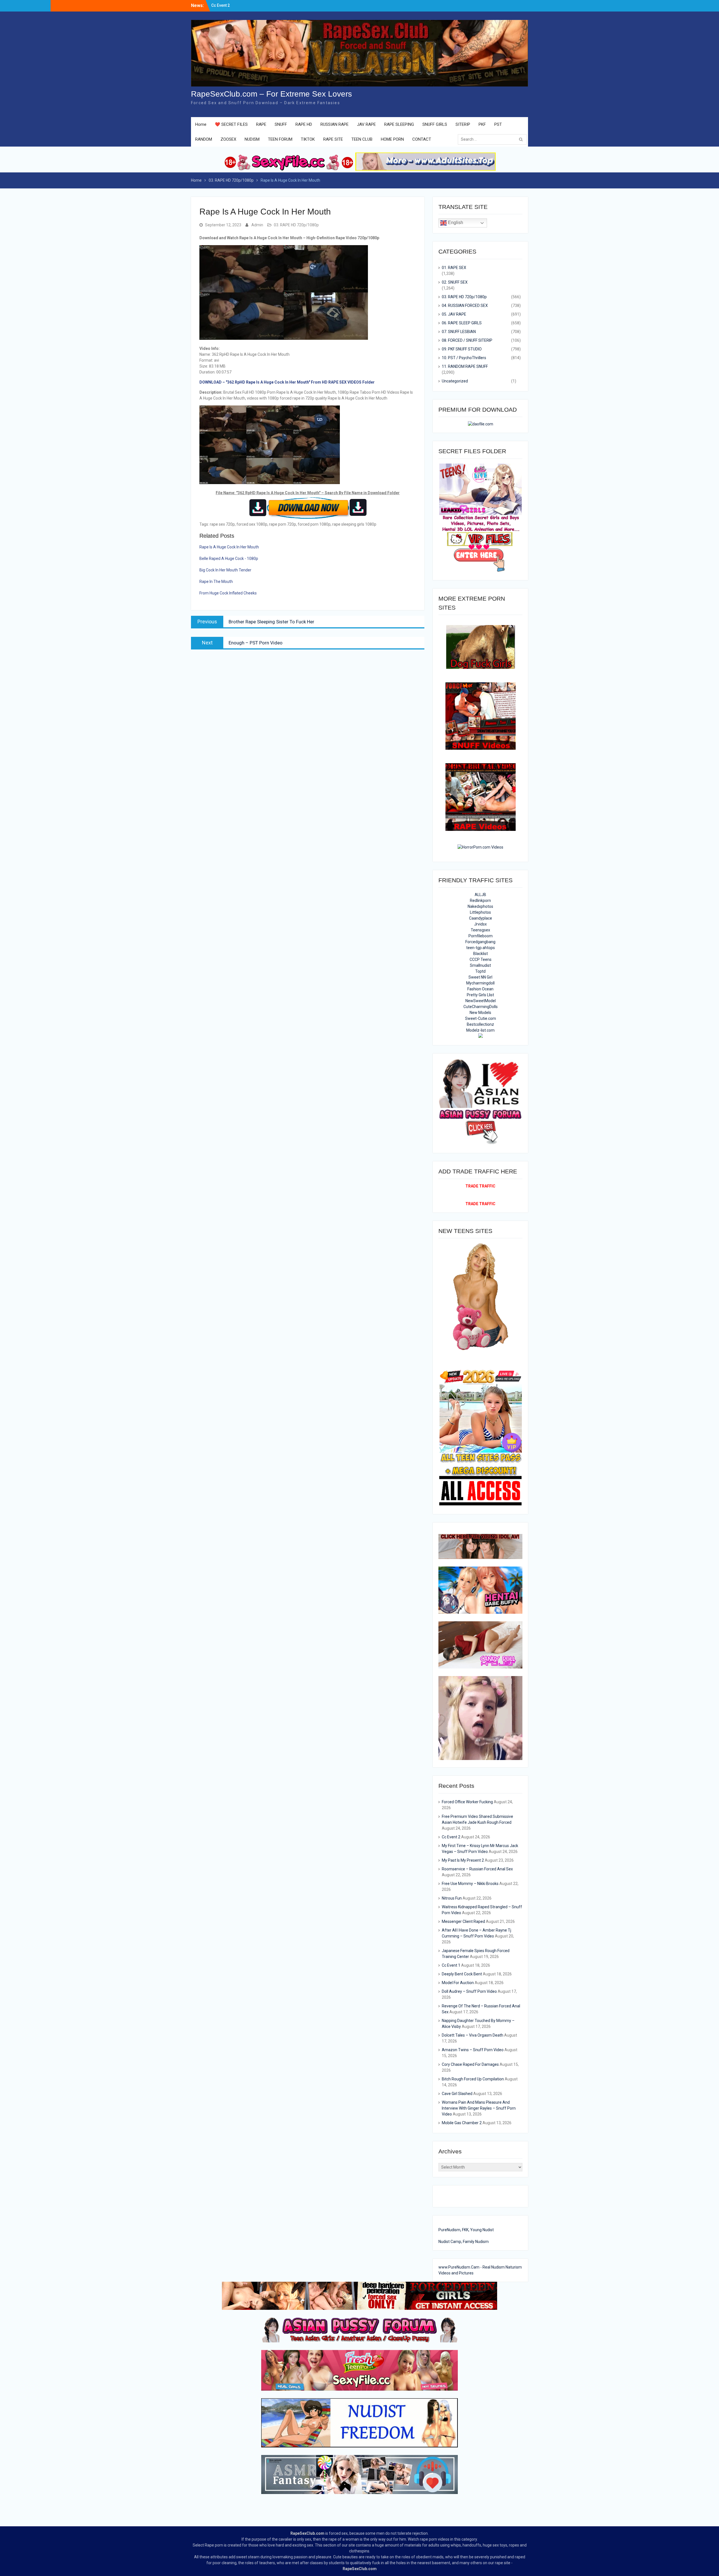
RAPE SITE (333, 139)
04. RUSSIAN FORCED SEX (465, 306)
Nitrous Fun (452, 1898)
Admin (257, 225)
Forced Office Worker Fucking (467, 1802)
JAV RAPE (366, 124)
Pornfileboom (481, 936)
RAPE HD (304, 124)
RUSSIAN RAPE (335, 124)
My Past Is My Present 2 (463, 1860)
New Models (480, 1013)
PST (498, 124)
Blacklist (481, 954)
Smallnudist (480, 965)
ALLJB (480, 895)
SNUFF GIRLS (435, 124)
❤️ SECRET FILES (231, 124)
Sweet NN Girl (480, 977)
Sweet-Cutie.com (481, 1018)
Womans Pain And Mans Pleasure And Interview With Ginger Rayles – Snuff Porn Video (479, 2108)
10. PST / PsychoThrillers (464, 358)
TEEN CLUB (362, 139)
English (455, 223)
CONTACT (422, 139)
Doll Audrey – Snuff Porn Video (469, 1991)
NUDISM (252, 139)
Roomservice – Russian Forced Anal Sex (477, 1869)
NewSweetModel (481, 1001)
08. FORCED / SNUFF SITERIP (467, 340)
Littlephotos (480, 912)
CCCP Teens (481, 959)
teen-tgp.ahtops (481, 948)
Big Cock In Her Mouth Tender (225, 570)
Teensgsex (480, 930)
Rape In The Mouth (216, 582)
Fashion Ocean (480, 989)
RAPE (261, 124)
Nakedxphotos (480, 906)
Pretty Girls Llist (480, 995)
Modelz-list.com (480, 1030)
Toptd (480, 971)
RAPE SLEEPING (399, 124)
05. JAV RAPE (454, 314)
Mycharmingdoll (480, 983)
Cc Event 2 (451, 1837)
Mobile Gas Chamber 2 (462, 2123)
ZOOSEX (228, 139)
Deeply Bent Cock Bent (462, 1974)
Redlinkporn (480, 901)
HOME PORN (392, 139)
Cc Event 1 (451, 1965)
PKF (482, 124)
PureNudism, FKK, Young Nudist (466, 2230)
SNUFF (281, 124)
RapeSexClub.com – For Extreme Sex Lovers (271, 94)
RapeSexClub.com (307, 2533)
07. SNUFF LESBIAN (459, 332)
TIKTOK (308, 139)
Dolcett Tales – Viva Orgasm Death (473, 2035)
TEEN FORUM (280, 139)
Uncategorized (455, 381)
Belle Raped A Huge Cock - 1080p (229, 558)
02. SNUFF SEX (455, 282)
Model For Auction (458, 1983)
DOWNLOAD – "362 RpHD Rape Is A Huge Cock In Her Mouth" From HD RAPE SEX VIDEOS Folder (287, 382)
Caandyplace (481, 918)
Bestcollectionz (480, 1024)
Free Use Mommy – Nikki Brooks (470, 1884)
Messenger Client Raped (463, 1921)
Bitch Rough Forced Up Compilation (473, 2079)
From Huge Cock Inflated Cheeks (228, 593)
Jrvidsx (480, 924)
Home (201, 124)
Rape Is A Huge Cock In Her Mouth (229, 547)
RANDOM (204, 139)
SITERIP (463, 124)
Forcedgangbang (480, 942)
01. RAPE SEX (454, 268)
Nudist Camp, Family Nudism (464, 2242)
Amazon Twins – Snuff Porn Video (473, 2050)
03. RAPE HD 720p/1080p (296, 225)
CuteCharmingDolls (481, 1007)
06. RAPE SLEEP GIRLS (462, 323)
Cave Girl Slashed (457, 2094)
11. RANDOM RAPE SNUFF (465, 366)
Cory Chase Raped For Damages (470, 2064)
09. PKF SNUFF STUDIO (462, 349)
